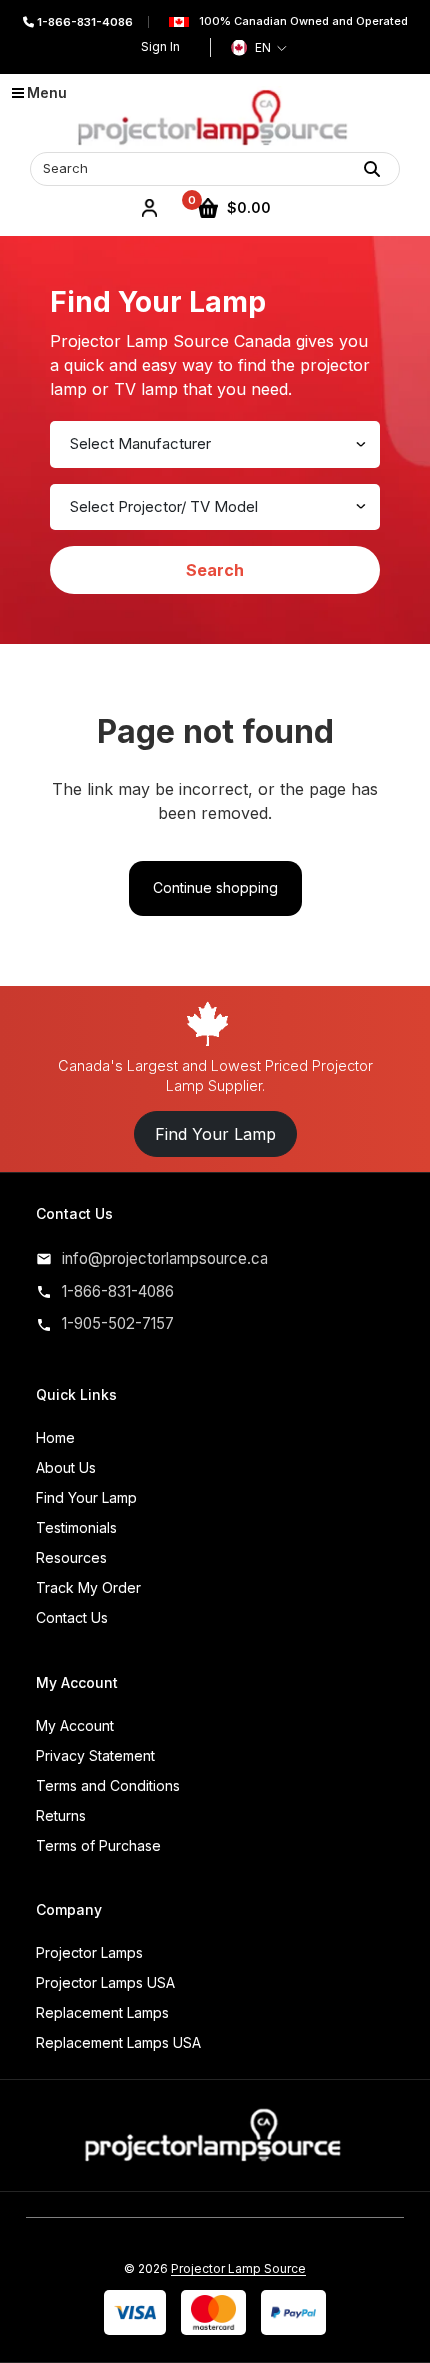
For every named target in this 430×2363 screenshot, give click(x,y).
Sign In (160, 46)
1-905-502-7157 (118, 1323)
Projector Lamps (89, 1952)
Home (55, 1437)
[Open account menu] (149, 208)
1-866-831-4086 (83, 22)
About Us (66, 1467)
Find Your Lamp (215, 1134)
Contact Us (72, 1617)
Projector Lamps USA (105, 1982)
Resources (71, 1557)
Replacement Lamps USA (118, 2042)
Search (215, 570)
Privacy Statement (95, 1755)
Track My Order (88, 1587)
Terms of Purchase (98, 1845)
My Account (75, 1725)
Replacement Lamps (102, 2012)
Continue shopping (215, 887)
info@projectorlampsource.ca (165, 1258)
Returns (61, 1815)
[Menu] (26, 101)
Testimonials (76, 1527)
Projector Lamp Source (238, 2268)
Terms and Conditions (108, 1785)
